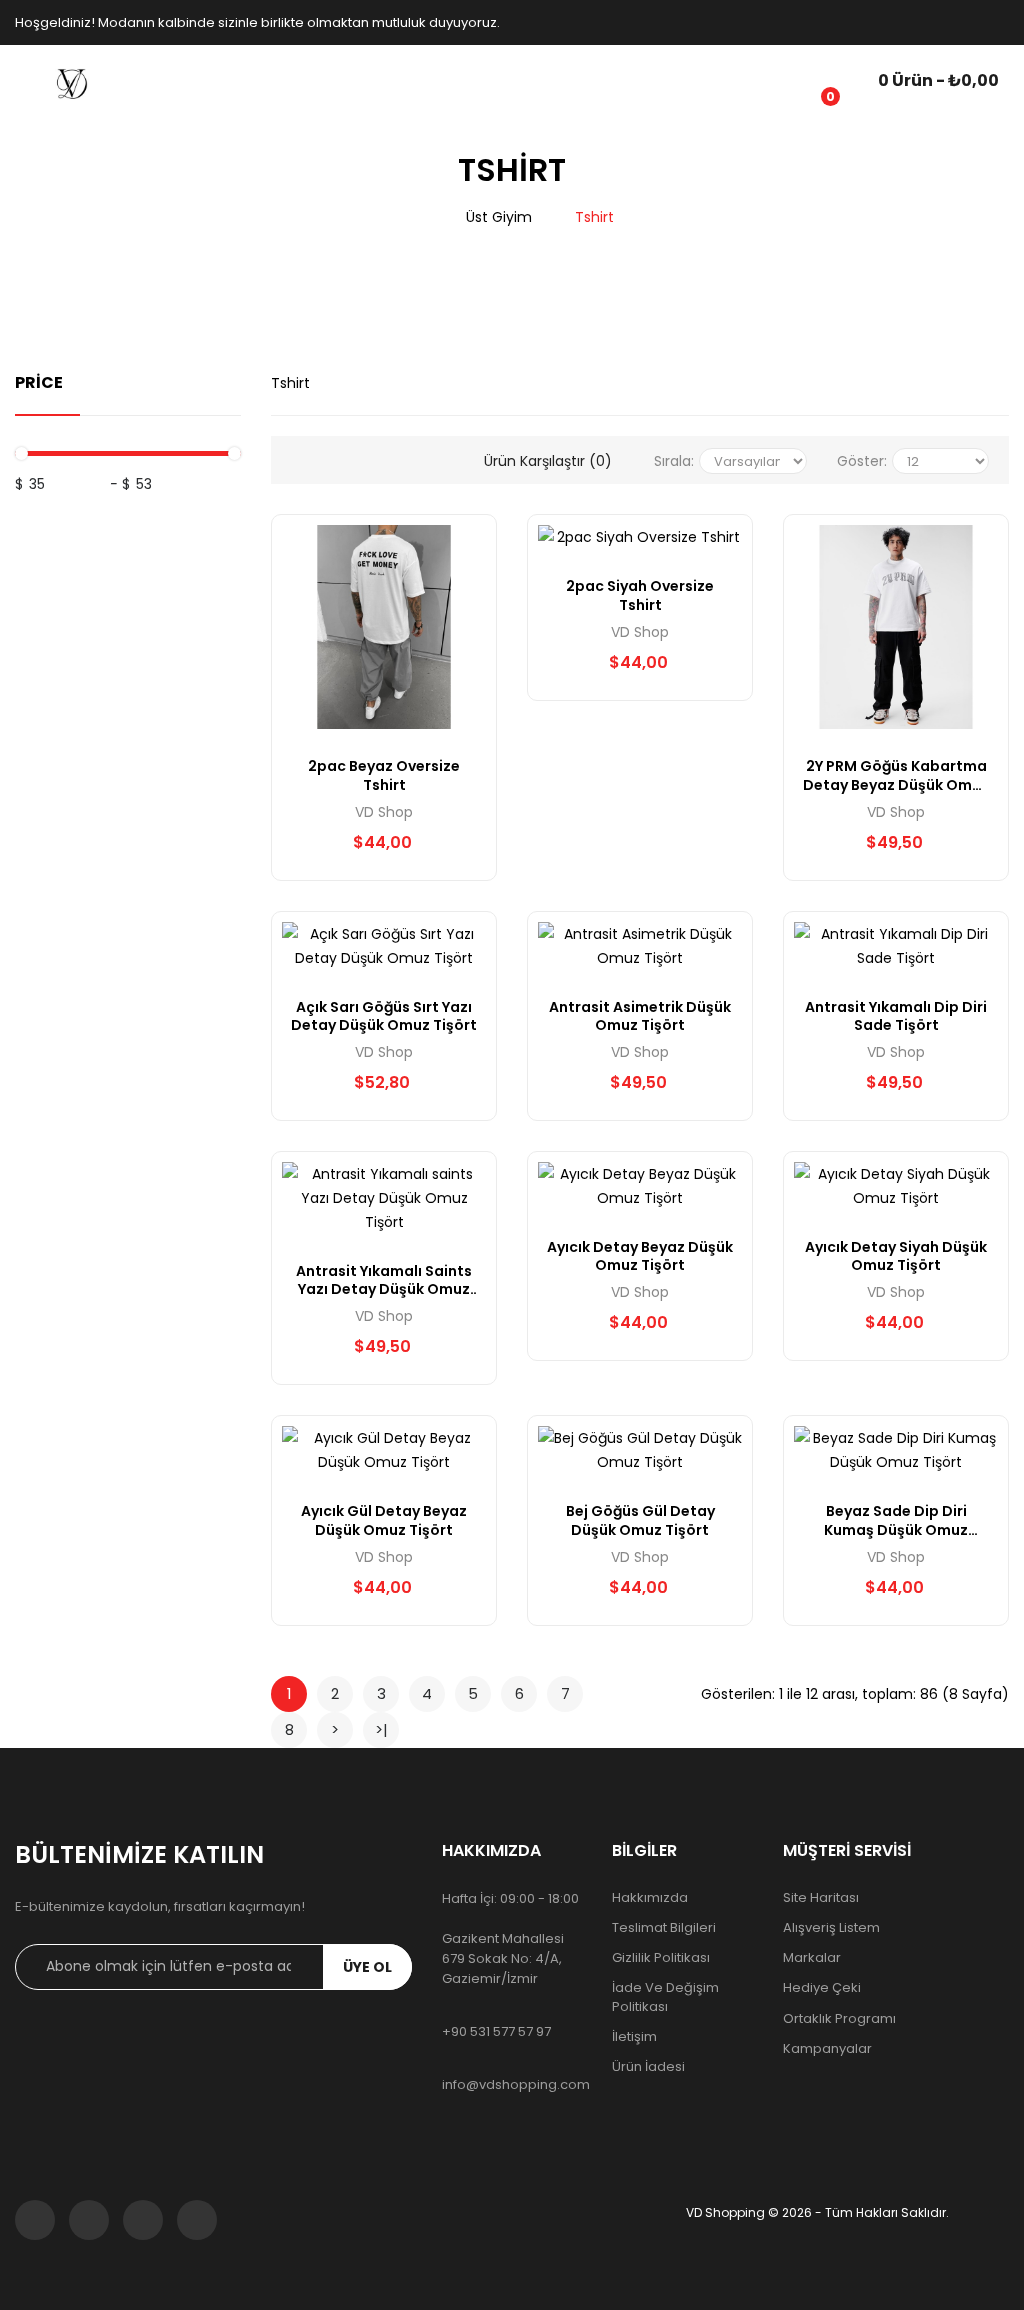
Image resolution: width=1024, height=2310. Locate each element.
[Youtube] (197, 2220)
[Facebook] (35, 2220)
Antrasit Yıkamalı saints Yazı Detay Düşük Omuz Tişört (384, 1280)
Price (39, 382)
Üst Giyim (499, 217)
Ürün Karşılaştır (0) (548, 461)
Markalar (812, 1958)
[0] (815, 84)
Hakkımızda (650, 1898)
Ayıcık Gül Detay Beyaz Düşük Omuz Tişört (384, 1520)
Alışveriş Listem (831, 1928)
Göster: (862, 461)
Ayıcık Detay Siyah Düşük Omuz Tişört (896, 1256)
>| (381, 1729)
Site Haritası (821, 1898)
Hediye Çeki (822, 1988)
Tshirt (594, 217)
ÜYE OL (367, 1967)
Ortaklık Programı (839, 2019)
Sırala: (674, 461)
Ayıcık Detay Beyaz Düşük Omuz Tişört (640, 1256)
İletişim (634, 2037)
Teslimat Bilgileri (664, 1928)
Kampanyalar (827, 2049)
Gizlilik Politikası (661, 1958)
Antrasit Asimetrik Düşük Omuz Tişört (640, 1016)
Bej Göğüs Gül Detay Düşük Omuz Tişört (640, 1520)
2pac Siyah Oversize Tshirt (640, 595)
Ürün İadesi (648, 2067)
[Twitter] (89, 2220)
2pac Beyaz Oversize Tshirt (384, 775)
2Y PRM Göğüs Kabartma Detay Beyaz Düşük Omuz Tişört (896, 775)
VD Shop (384, 812)
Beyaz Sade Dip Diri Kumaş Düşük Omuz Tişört (896, 1520)
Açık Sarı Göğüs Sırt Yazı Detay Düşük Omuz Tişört (384, 1016)
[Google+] (143, 2220)
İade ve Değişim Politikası (665, 1997)
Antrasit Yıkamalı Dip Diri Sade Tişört (896, 1016)
